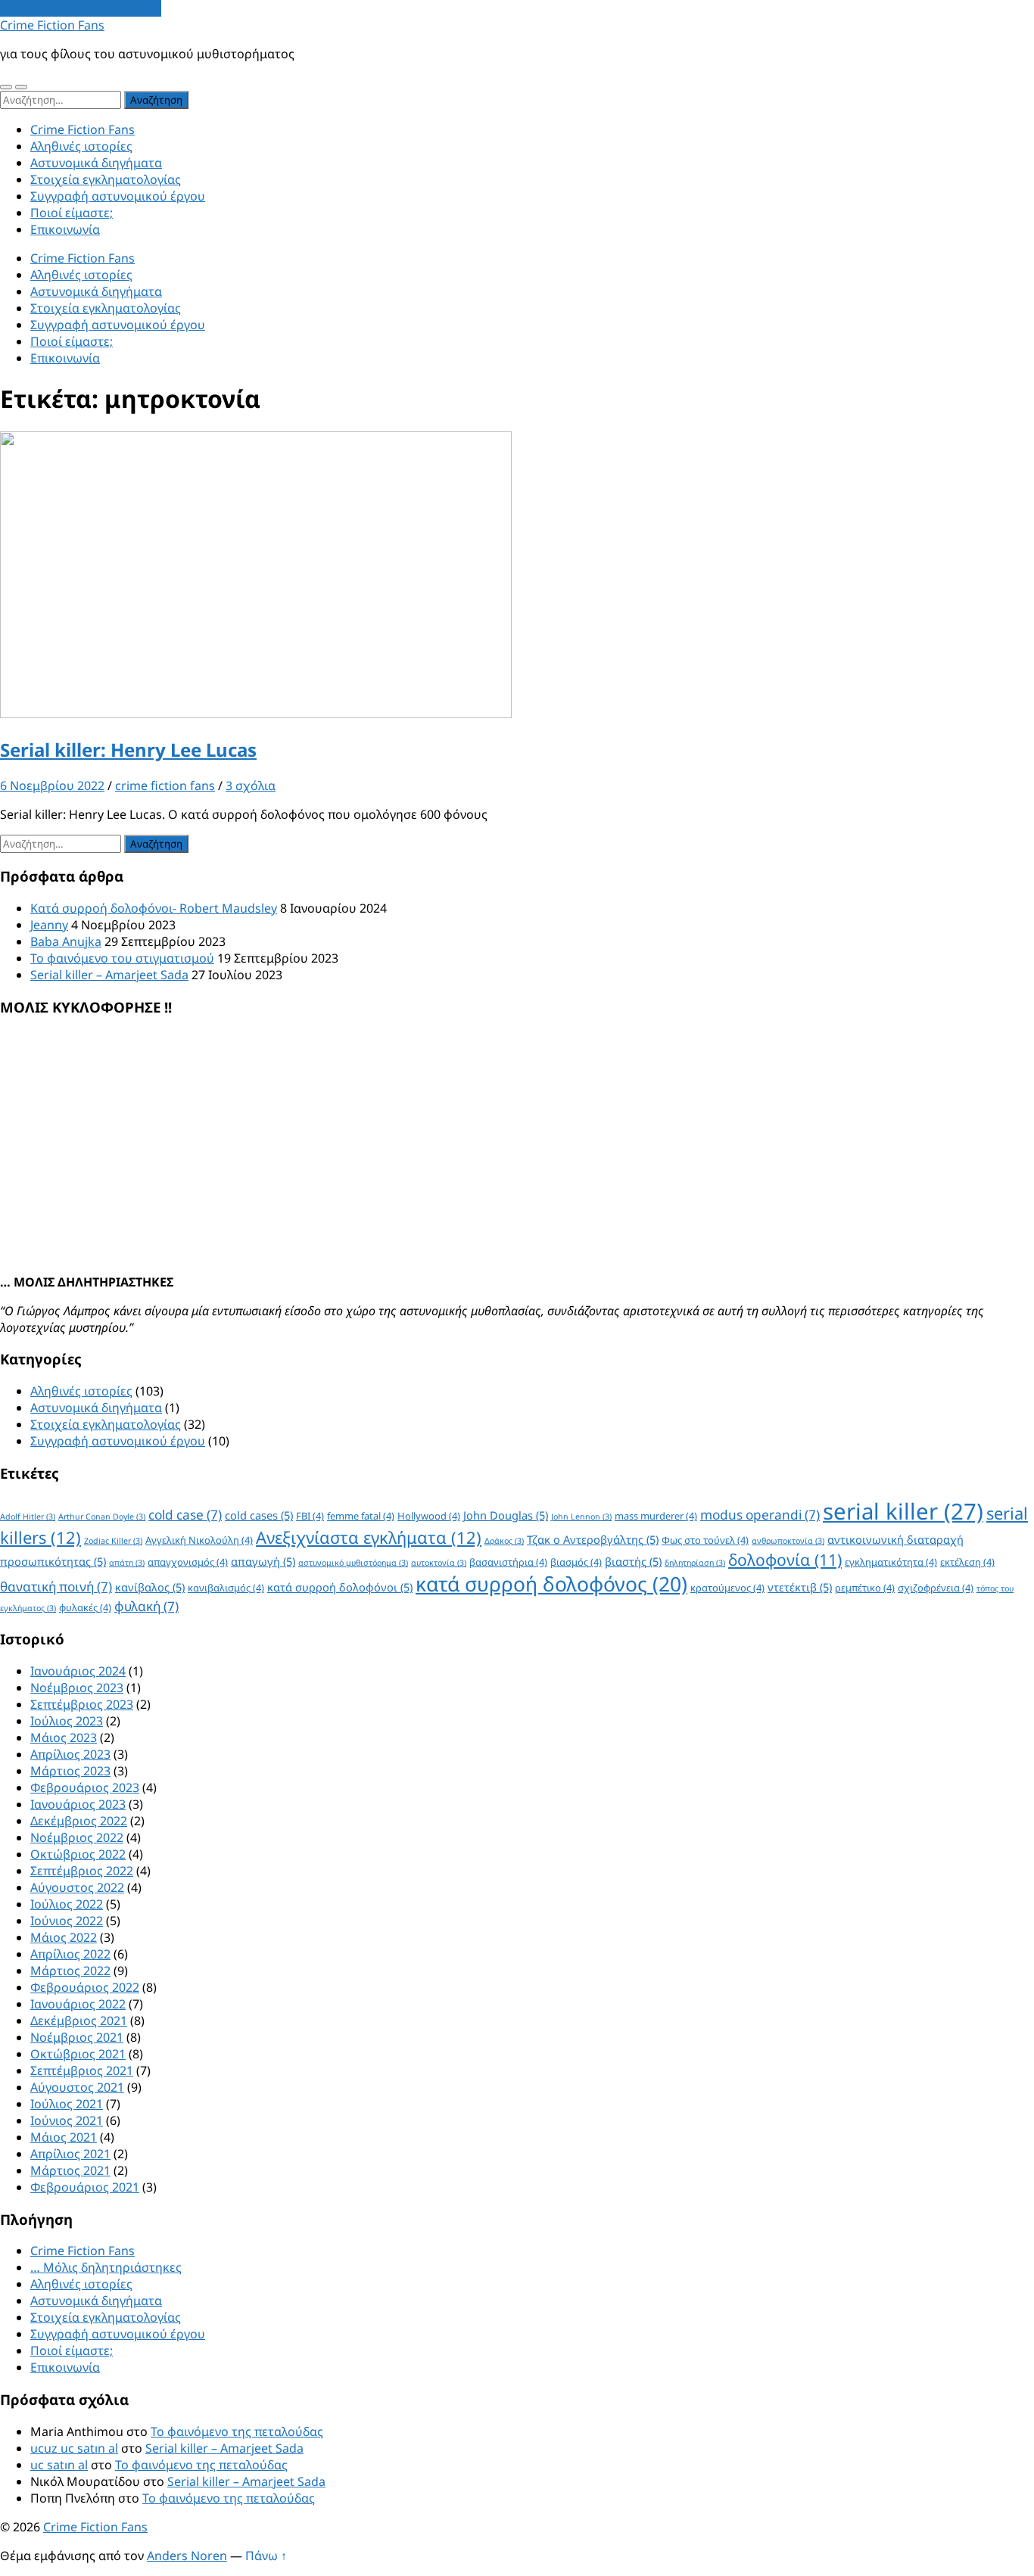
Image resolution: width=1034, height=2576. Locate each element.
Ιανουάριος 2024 (78, 1671)
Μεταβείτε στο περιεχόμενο (81, 8)
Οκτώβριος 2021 (78, 2054)
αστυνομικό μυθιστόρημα (353, 1563)
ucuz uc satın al (74, 2448)
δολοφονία (785, 1559)
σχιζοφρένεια (936, 1588)
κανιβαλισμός (226, 1588)
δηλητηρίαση (695, 1563)
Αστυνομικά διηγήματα (96, 163)
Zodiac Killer (113, 1541)
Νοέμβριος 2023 (77, 1688)
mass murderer (656, 1516)
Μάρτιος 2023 (70, 1771)
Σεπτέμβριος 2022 (82, 1871)
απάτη (127, 1563)
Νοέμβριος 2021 (77, 2037)
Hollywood (429, 1516)
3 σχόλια (251, 786)
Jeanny (49, 925)
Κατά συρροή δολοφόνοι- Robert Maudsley (154, 908)
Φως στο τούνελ (705, 1540)
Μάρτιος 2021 (70, 2170)
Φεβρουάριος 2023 (85, 1787)
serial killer (903, 1511)
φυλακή (146, 1606)
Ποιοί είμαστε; (72, 213)
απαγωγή (263, 1561)
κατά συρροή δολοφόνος (551, 1584)
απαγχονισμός (188, 1562)
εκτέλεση (967, 1562)
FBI (310, 1516)
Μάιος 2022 (64, 1937)
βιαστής (633, 1561)
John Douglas (506, 1515)
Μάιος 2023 (64, 1738)
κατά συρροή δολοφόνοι (340, 1587)
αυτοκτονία (439, 1563)
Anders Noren (187, 2556)
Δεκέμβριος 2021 (79, 2021)
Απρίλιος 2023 (70, 1754)
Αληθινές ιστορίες (81, 146)
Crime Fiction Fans (52, 25)
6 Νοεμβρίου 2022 (52, 786)
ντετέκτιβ (800, 1587)
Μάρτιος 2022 (70, 1971)
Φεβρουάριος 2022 (85, 1987)
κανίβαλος (150, 1587)
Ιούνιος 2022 (67, 1921)
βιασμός (576, 1562)
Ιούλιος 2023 (67, 1721)
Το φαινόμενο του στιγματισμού (122, 958)
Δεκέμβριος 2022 (79, 1821)
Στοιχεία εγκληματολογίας (106, 179)
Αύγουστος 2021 (77, 2087)
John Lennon (581, 1517)
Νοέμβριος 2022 (77, 1837)
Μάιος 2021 (64, 2137)
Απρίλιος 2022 (70, 1954)
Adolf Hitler (28, 1517)
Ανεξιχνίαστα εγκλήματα (369, 1537)
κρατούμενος (727, 1588)
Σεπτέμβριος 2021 (82, 2070)
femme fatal (361, 1516)
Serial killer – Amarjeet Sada (109, 975)
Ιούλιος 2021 (67, 2104)
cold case (185, 1515)
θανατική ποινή (56, 1587)
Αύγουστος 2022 (77, 1887)
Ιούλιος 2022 (67, 1904)
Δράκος (504, 1541)
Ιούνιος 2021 (67, 2120)
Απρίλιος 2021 (70, 2154)
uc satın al (59, 2465)
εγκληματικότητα (891, 1562)
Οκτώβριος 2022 (78, 1854)
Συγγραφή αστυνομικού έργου (118, 196)
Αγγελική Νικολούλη (199, 1540)
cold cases (259, 1515)
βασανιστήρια (508, 1562)
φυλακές (85, 1607)
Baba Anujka (66, 941)
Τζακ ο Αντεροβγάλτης (593, 1539)
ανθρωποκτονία (788, 1541)
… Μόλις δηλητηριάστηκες (106, 2267)
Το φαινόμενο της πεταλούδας (237, 2431)
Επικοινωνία (65, 229)
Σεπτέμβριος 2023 (82, 1704)
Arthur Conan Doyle (102, 1517)
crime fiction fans (165, 786)
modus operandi (760, 1515)
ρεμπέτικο (865, 1588)
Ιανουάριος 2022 (78, 2004)
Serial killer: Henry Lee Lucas (128, 750)
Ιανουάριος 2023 (78, 1804)
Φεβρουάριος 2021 (85, 2187)
